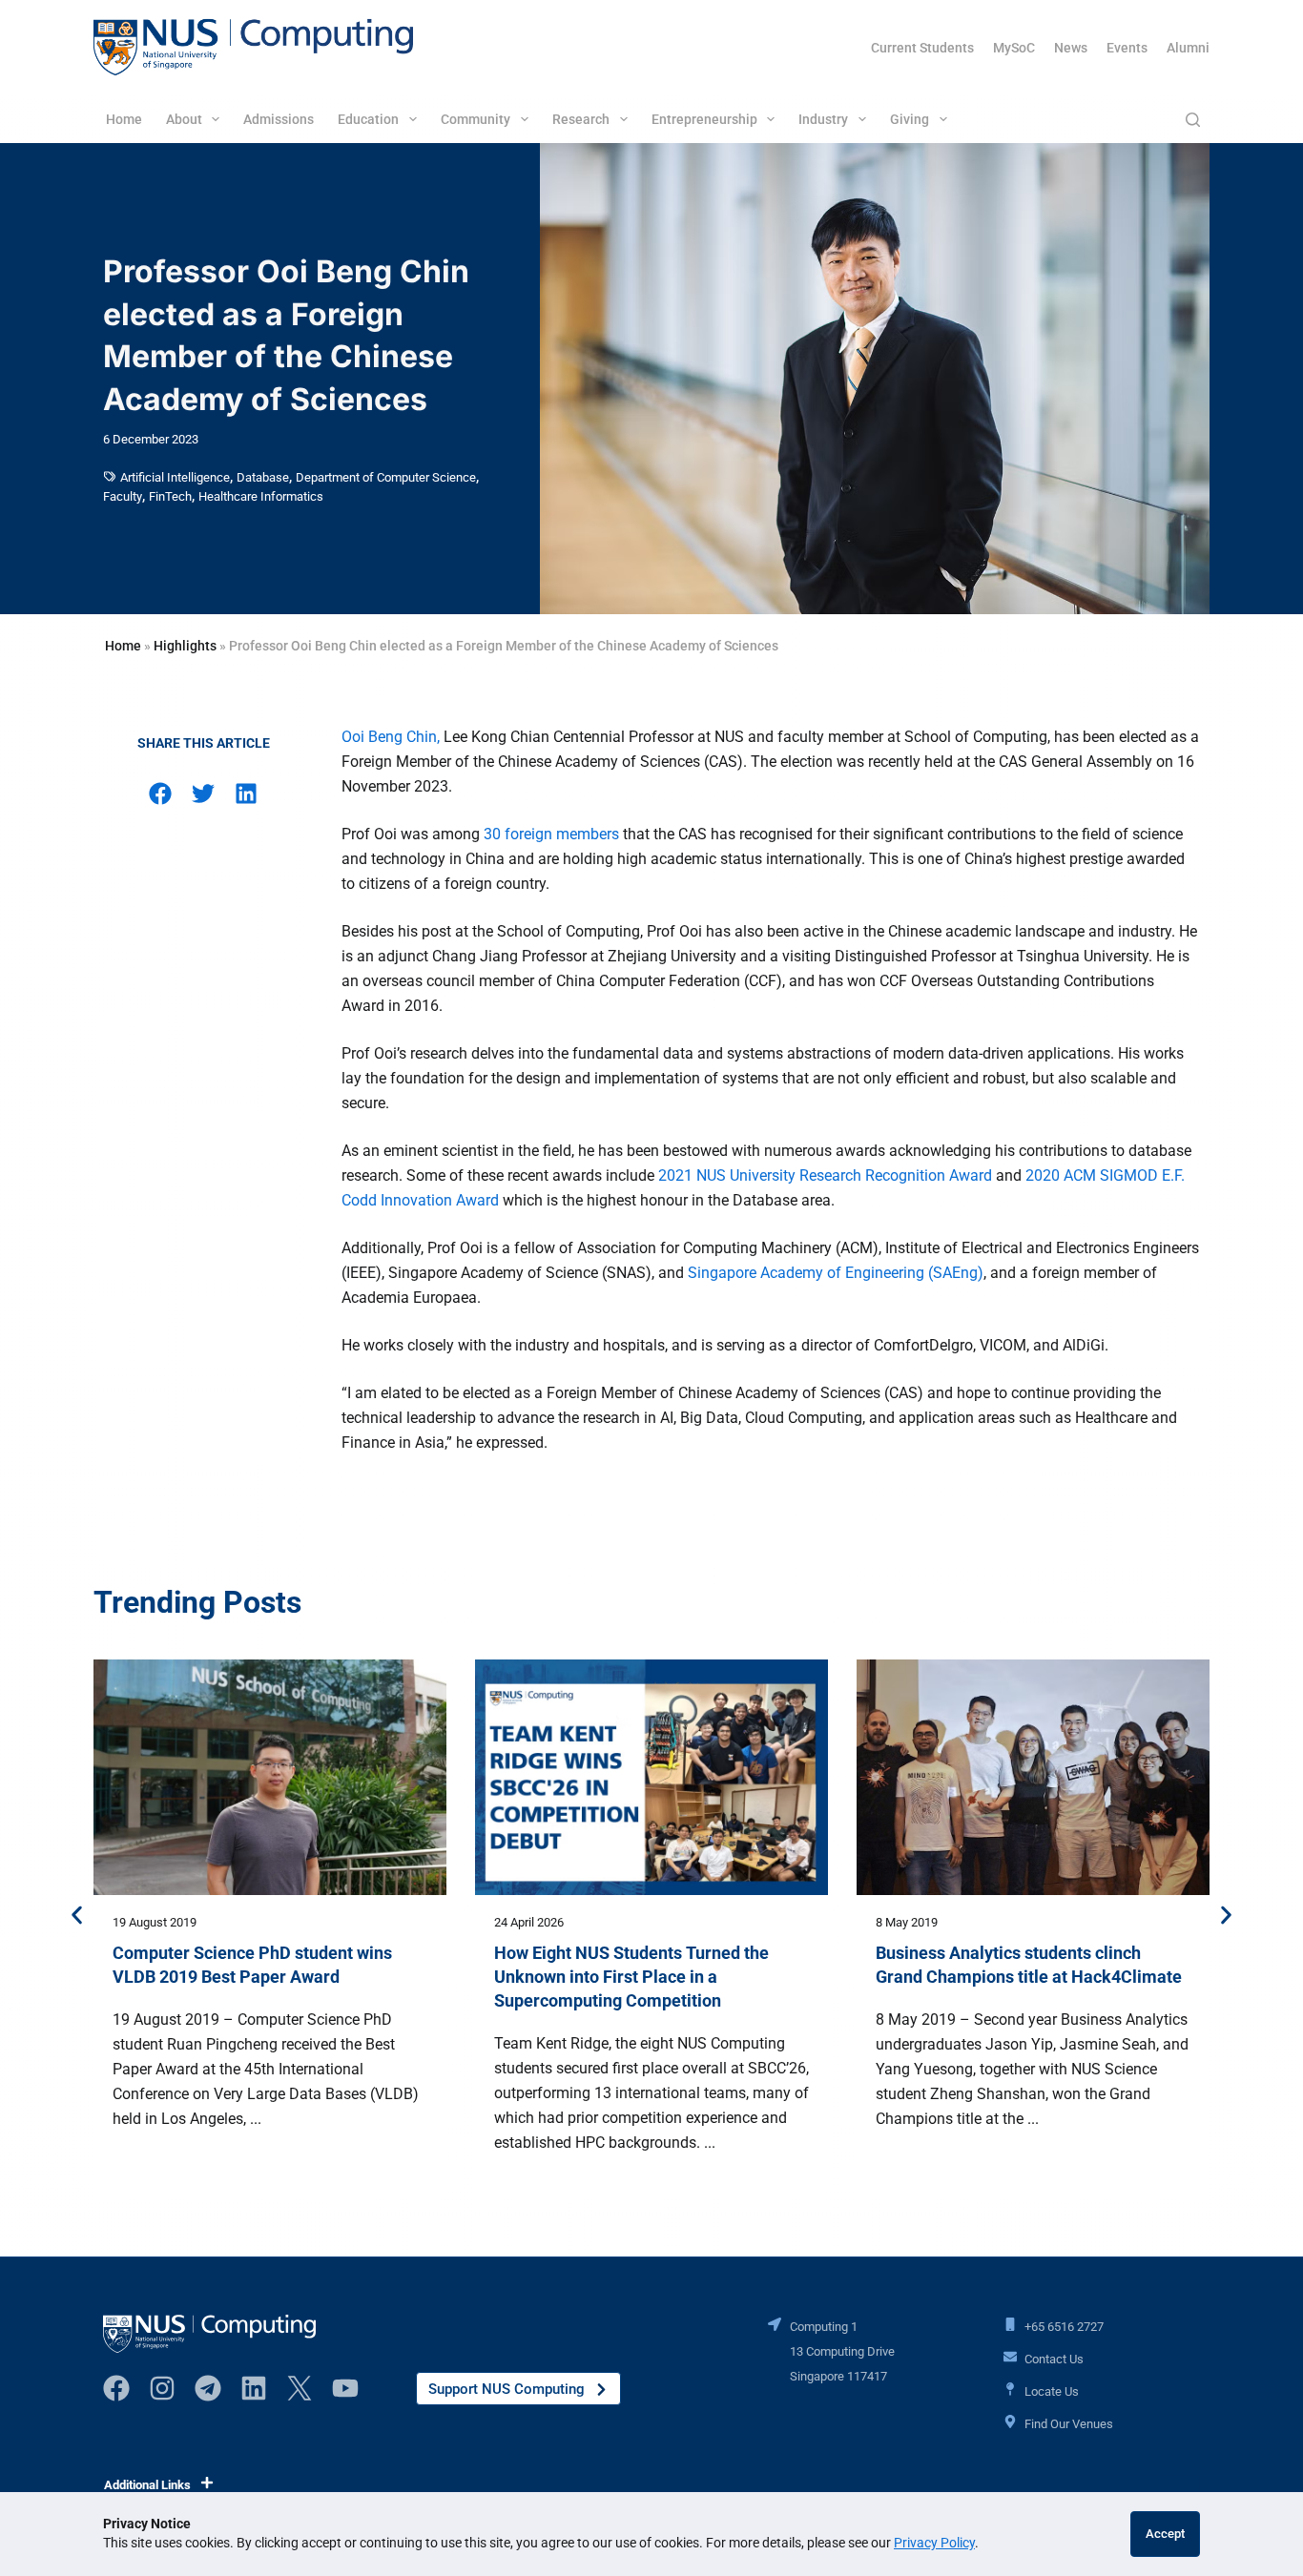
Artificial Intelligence (175, 477)
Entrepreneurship (704, 119)
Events (1127, 48)
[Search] (1193, 120)
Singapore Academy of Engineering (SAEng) (836, 1273)
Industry (823, 119)
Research (581, 119)
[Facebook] (116, 2388)
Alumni (1188, 48)
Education (368, 119)
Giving (910, 119)
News (1071, 48)
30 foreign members (551, 834)
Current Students (922, 48)
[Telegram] (208, 2388)
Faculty (123, 496)
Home (124, 119)
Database (263, 477)
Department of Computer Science (386, 477)
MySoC (1014, 48)
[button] (161, 793)
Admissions (279, 119)
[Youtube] (345, 2388)
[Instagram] (162, 2388)
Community (476, 119)
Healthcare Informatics (261, 496)
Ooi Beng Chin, (391, 737)
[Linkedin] (254, 2388)
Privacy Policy (934, 2543)
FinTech (170, 496)
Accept (1165, 2534)
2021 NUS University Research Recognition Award (825, 1175)
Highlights (185, 646)
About (184, 119)
